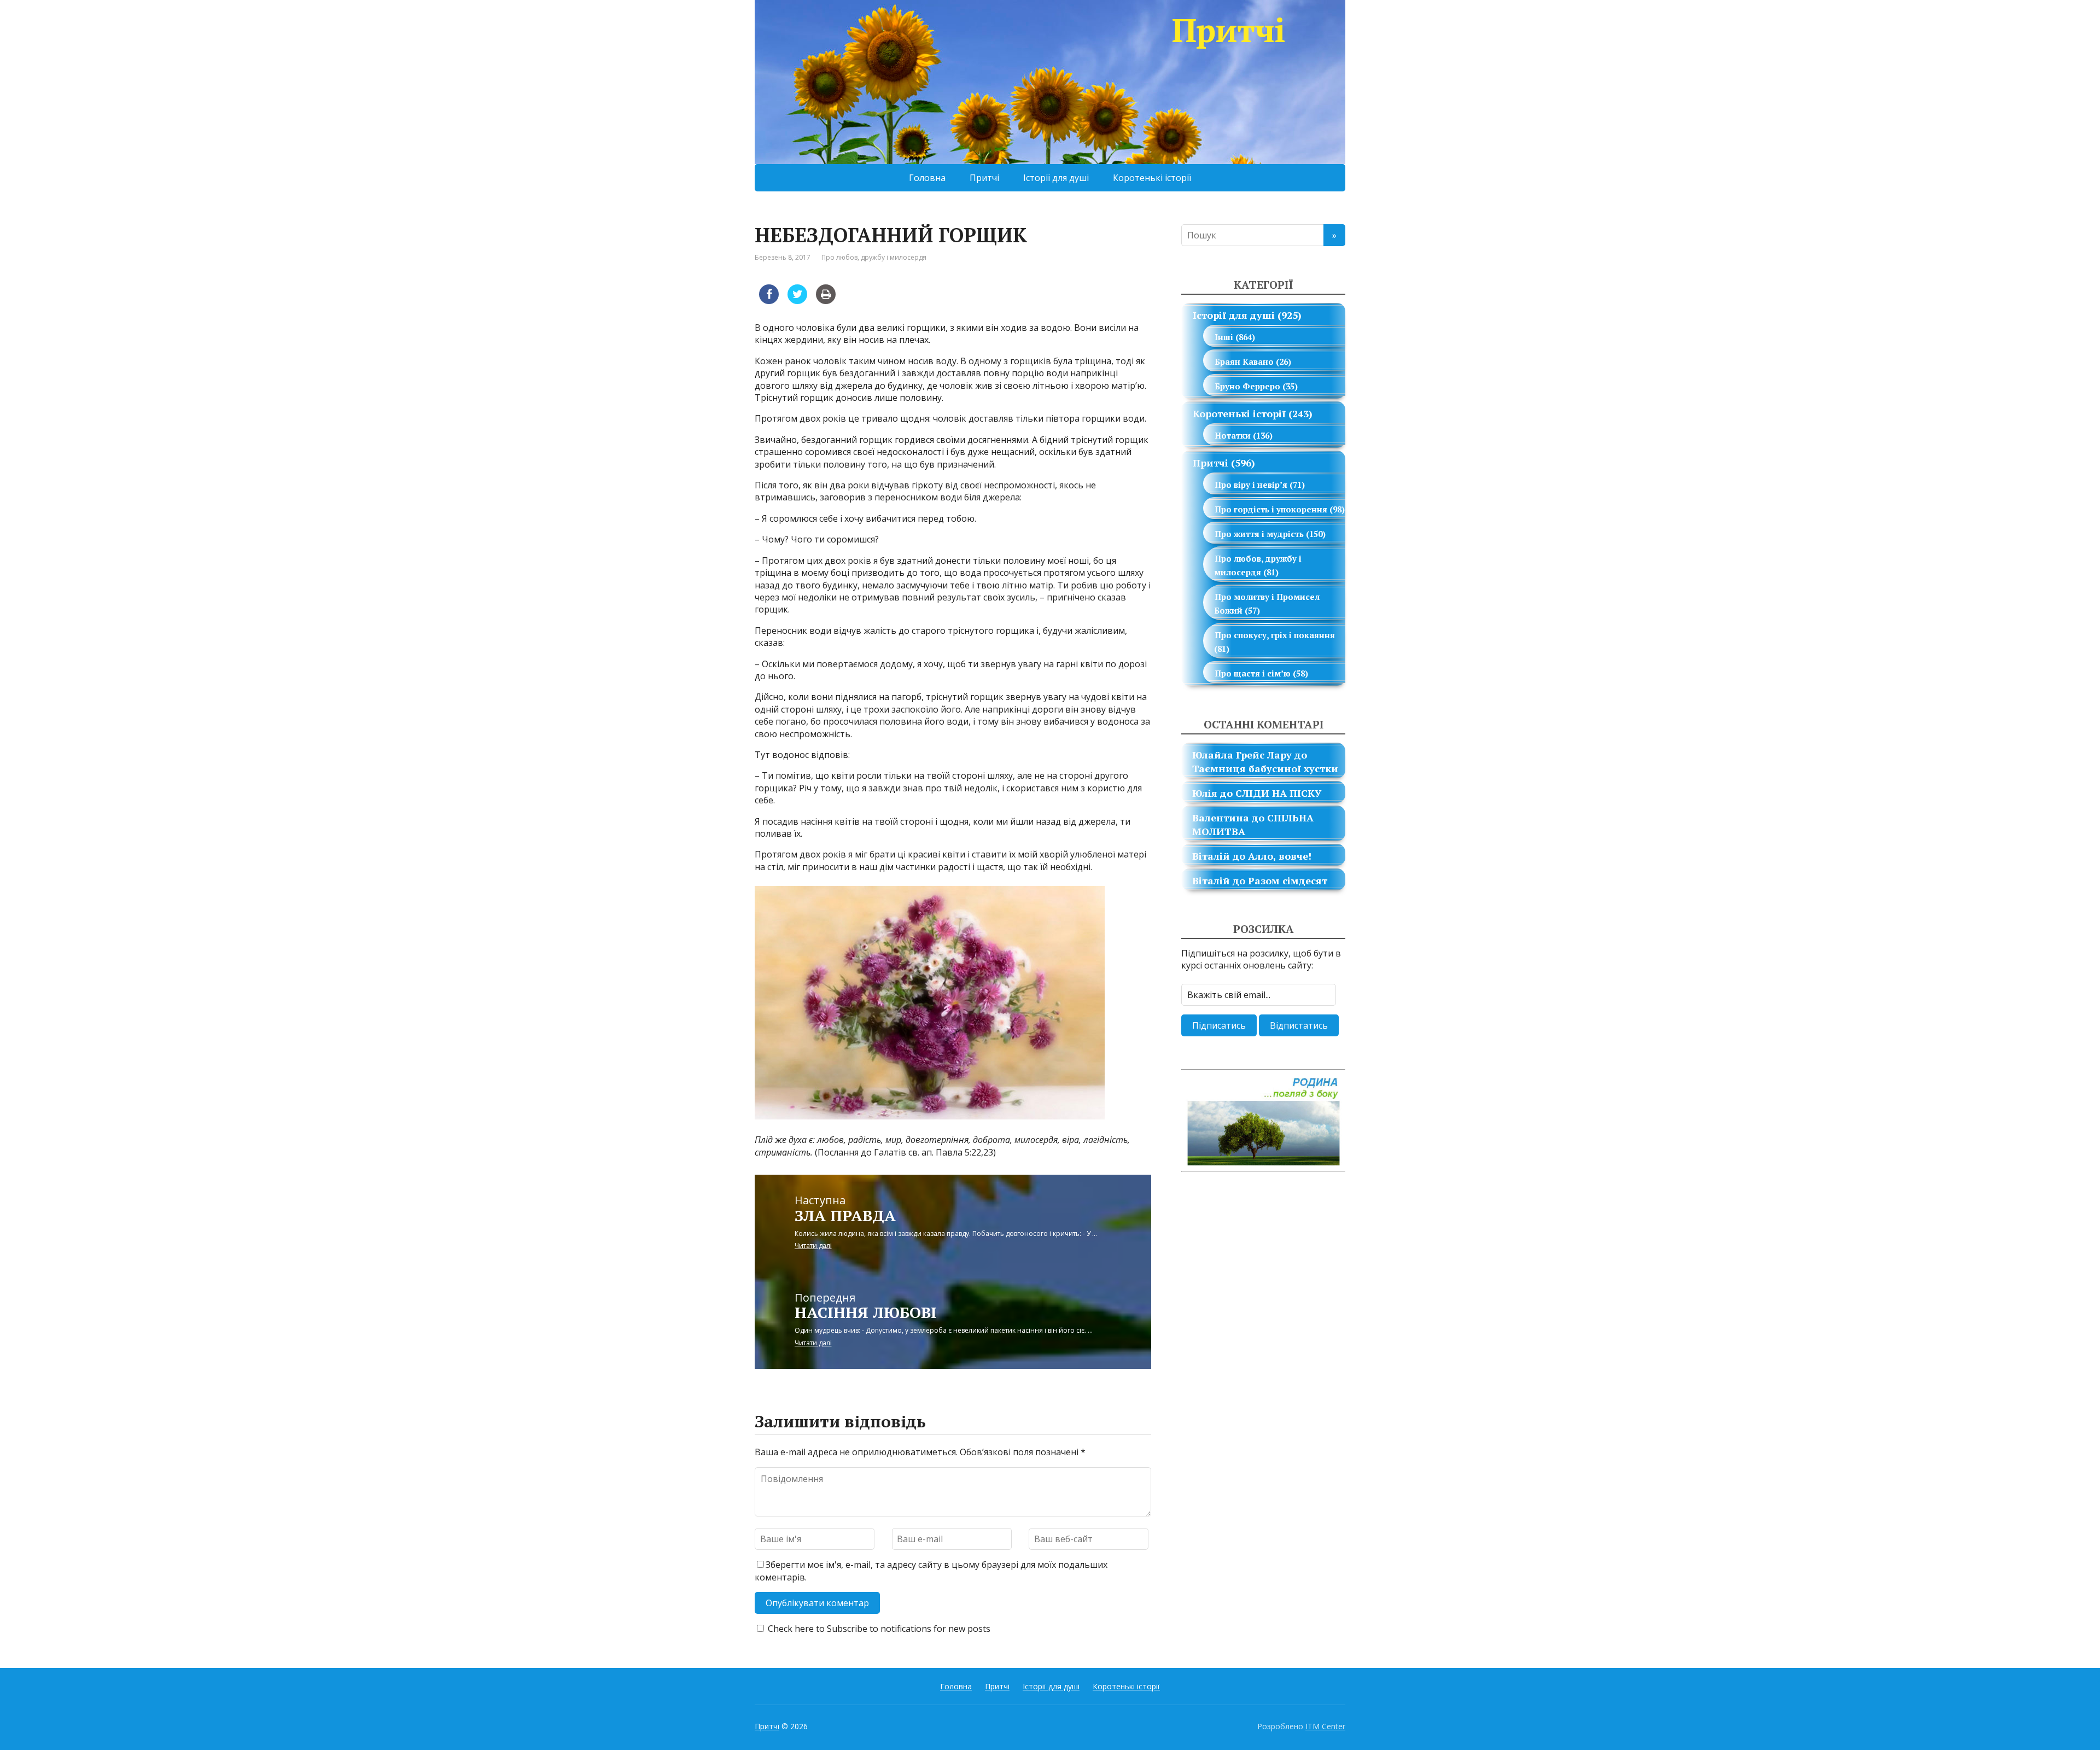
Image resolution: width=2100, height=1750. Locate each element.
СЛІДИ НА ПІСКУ (1278, 793)
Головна (927, 178)
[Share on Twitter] (797, 301)
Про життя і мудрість (1259, 534)
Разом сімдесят (1288, 880)
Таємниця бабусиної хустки (1265, 768)
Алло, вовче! (1280, 856)
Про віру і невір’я (1251, 485)
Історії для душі (1056, 178)
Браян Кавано (1244, 361)
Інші (1224, 337)
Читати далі (813, 1246)
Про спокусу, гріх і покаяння (1275, 635)
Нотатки (1233, 435)
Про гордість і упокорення (1271, 509)
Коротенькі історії (1152, 178)
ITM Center (1325, 1726)
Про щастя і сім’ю (1253, 673)
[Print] (826, 301)
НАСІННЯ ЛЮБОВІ (866, 1312)
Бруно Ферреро (1247, 386)
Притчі (1229, 30)
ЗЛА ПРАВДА (845, 1215)
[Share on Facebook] (769, 301)
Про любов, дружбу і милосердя (874, 257)
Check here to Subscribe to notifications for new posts (878, 1629)
